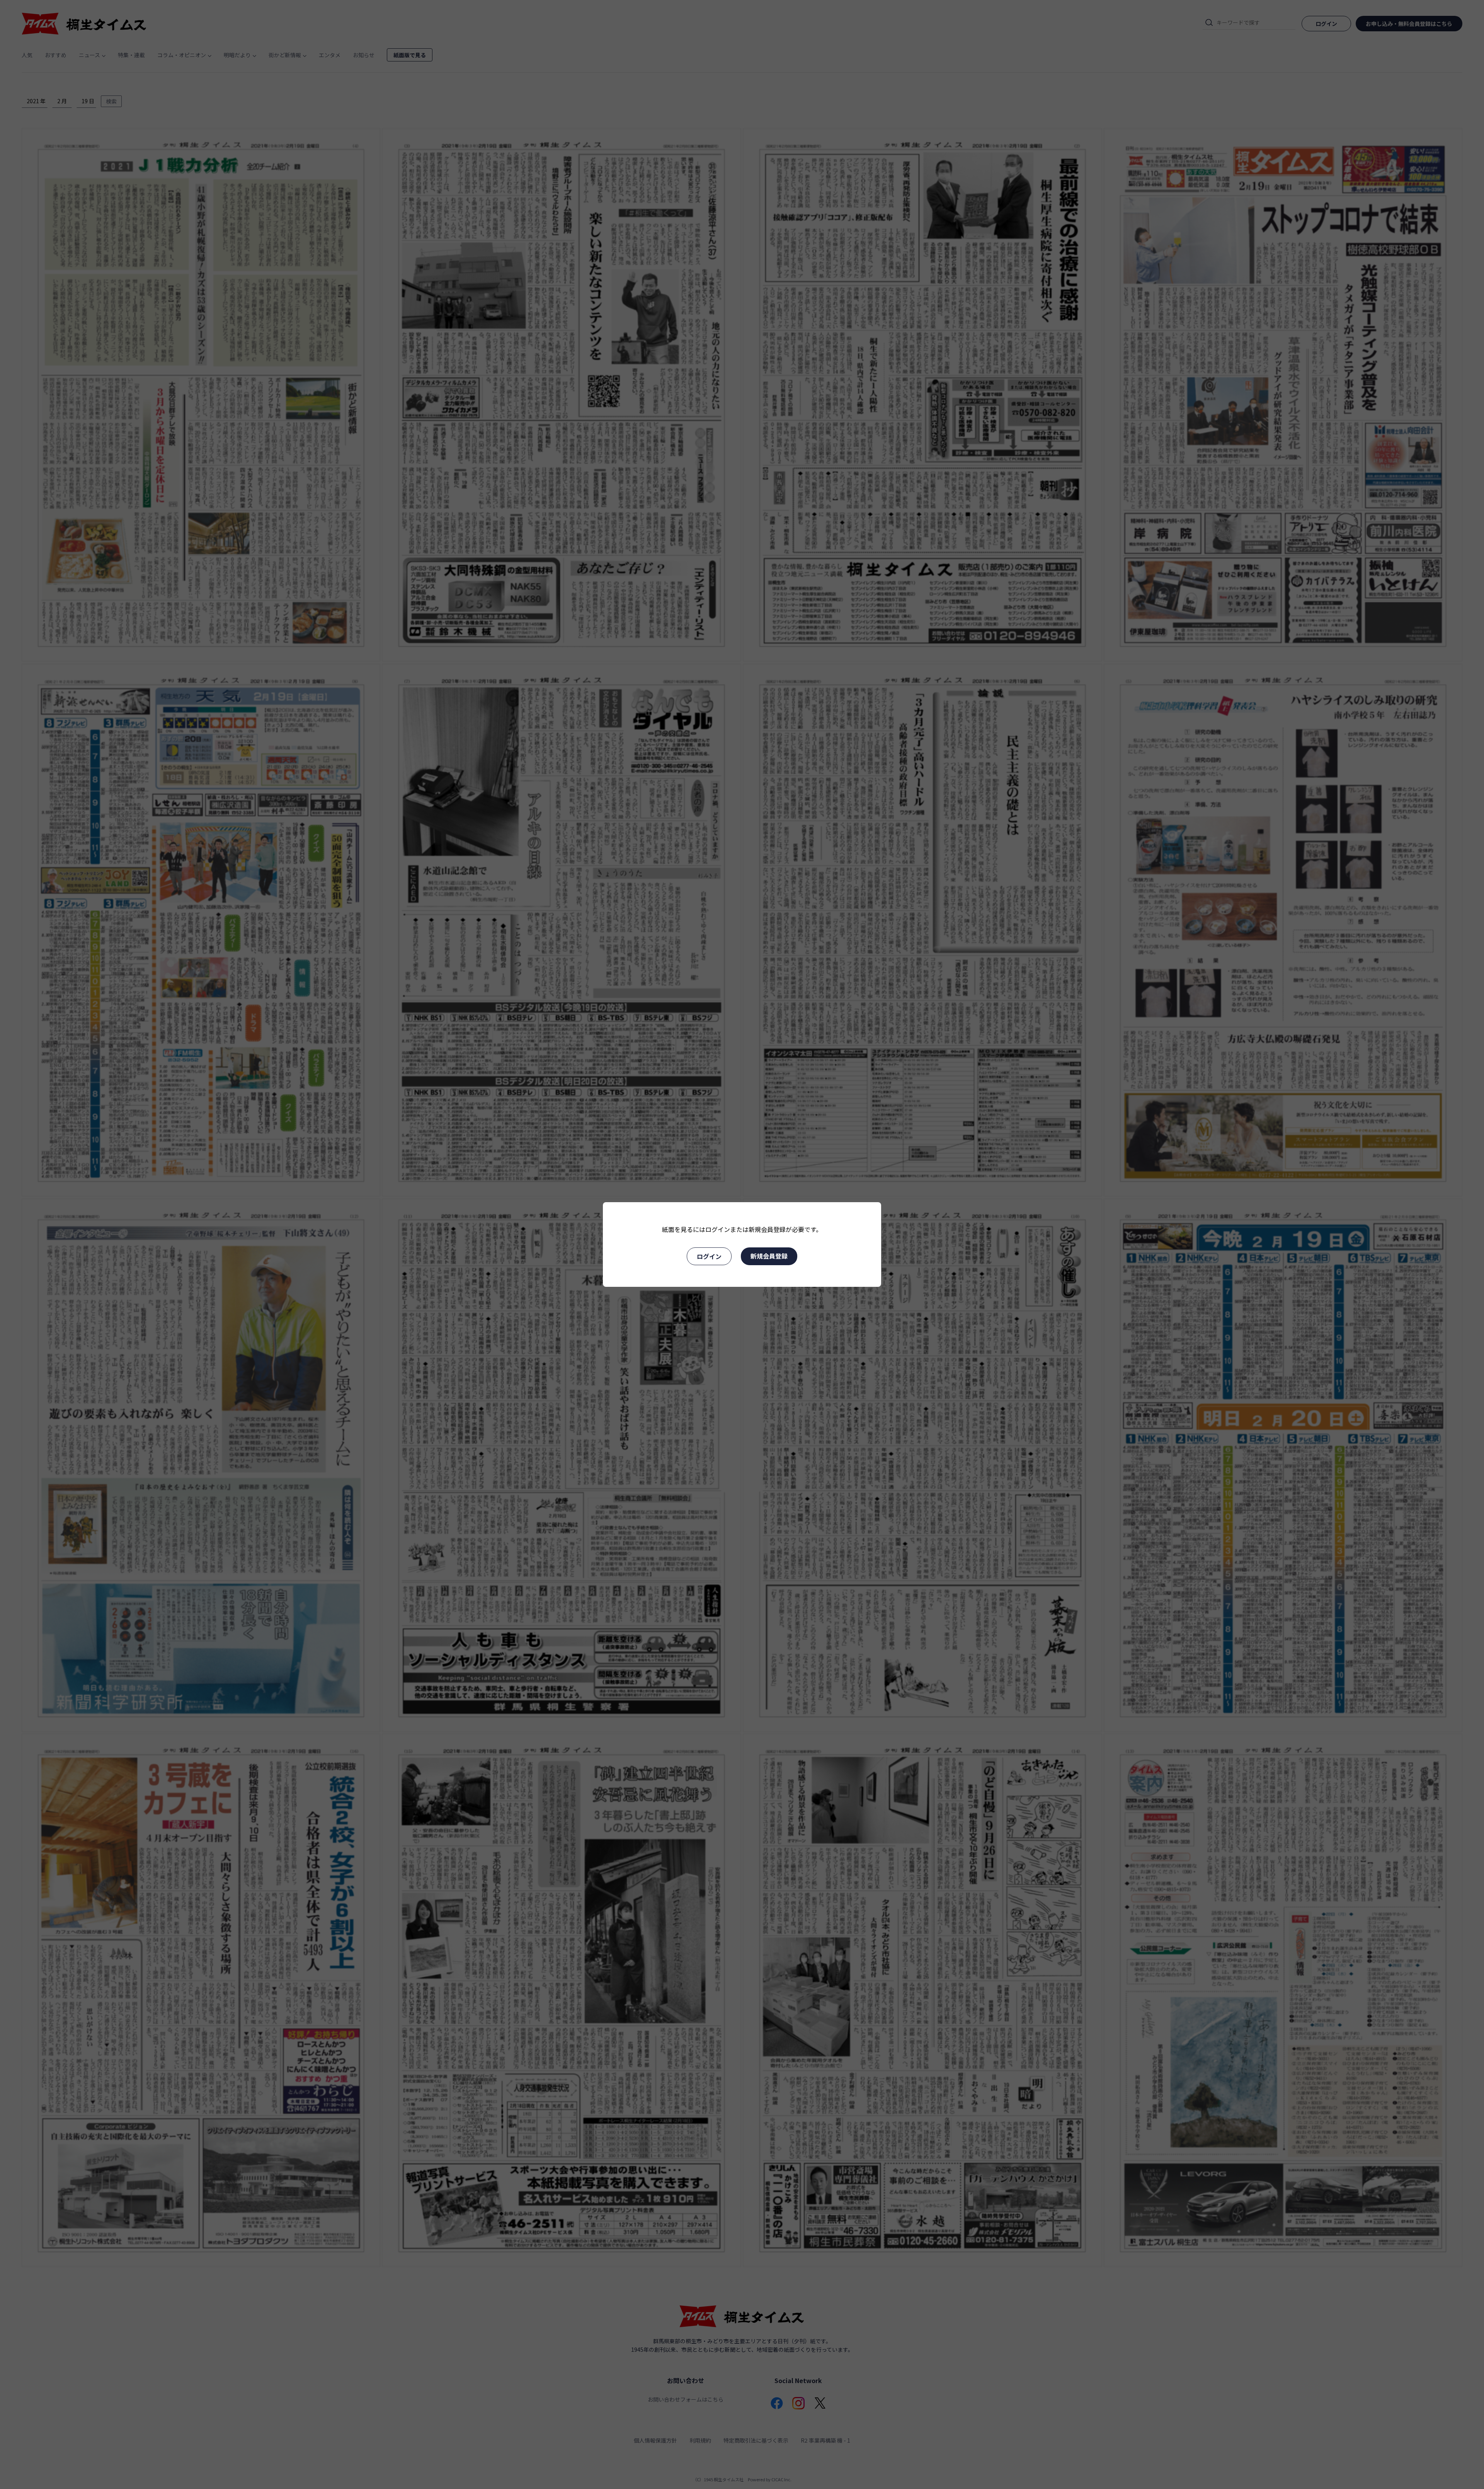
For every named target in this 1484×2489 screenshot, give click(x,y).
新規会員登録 (769, 1256)
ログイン (709, 1256)
